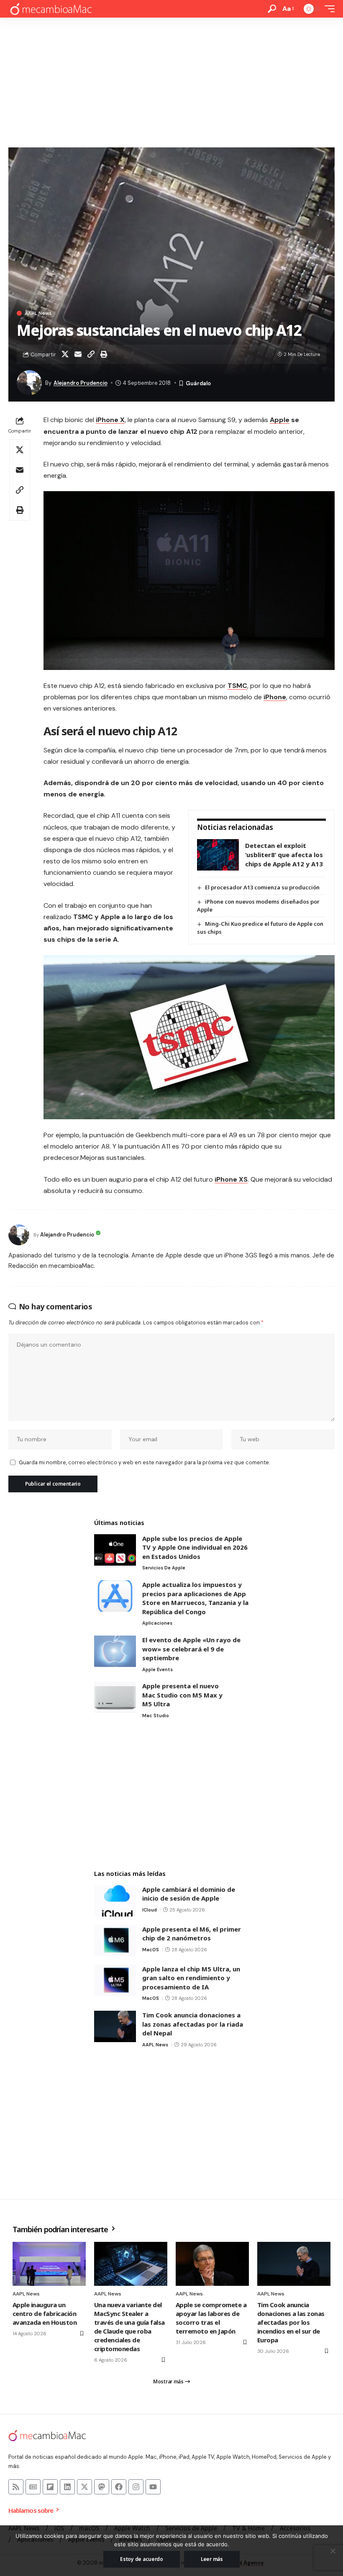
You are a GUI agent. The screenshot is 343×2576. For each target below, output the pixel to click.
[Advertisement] (171, 80)
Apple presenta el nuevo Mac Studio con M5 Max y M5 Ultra (182, 1695)
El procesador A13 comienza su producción (262, 887)
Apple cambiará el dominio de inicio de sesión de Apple (189, 1894)
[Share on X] (65, 354)
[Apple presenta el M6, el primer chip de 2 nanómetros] (115, 1941)
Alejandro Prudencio (81, 383)
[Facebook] (119, 2487)
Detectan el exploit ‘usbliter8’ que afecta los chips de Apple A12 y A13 (284, 854)
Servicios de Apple (164, 1568)
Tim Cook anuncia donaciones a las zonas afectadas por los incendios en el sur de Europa (291, 2322)
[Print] (104, 354)
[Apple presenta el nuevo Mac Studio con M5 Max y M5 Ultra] (115, 1697)
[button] (272, 9)
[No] (333, 2551)
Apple (280, 420)
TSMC (237, 686)
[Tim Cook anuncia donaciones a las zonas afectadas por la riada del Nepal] (115, 2026)
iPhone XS (231, 1179)
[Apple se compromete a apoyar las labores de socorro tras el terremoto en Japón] (212, 2264)
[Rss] (16, 2487)
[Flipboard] (50, 2487)
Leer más (212, 2559)
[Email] (78, 354)
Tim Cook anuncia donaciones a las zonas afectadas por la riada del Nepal (193, 2024)
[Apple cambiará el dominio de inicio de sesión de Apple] (115, 1901)
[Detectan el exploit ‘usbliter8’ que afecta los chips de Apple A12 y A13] (218, 855)
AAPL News (38, 313)
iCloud (150, 1910)
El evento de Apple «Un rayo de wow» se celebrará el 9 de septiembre (191, 1649)
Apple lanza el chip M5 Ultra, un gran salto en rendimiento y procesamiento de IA (191, 1978)
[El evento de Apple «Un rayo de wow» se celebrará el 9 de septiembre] (115, 1651)
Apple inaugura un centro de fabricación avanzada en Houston (45, 2313)
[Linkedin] (67, 2487)
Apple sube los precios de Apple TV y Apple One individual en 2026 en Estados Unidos (195, 1547)
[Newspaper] (33, 2487)
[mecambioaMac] (51, 9)
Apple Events (157, 1669)
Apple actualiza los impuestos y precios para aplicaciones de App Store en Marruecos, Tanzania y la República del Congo (195, 1598)
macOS (151, 1950)
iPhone (275, 697)
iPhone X (110, 420)
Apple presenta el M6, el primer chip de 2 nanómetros (192, 1934)
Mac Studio (156, 1716)
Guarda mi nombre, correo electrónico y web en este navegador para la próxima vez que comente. (144, 1462)
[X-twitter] (84, 2487)
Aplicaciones (157, 1623)
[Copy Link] (91, 354)
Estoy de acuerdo (142, 2559)
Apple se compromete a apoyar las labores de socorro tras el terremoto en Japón (211, 2318)
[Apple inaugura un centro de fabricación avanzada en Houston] (49, 2264)
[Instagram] (136, 2487)
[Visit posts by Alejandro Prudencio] (19, 1235)
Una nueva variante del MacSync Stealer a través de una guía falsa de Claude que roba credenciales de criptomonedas (129, 2327)
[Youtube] (153, 2487)
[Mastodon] (102, 2487)
